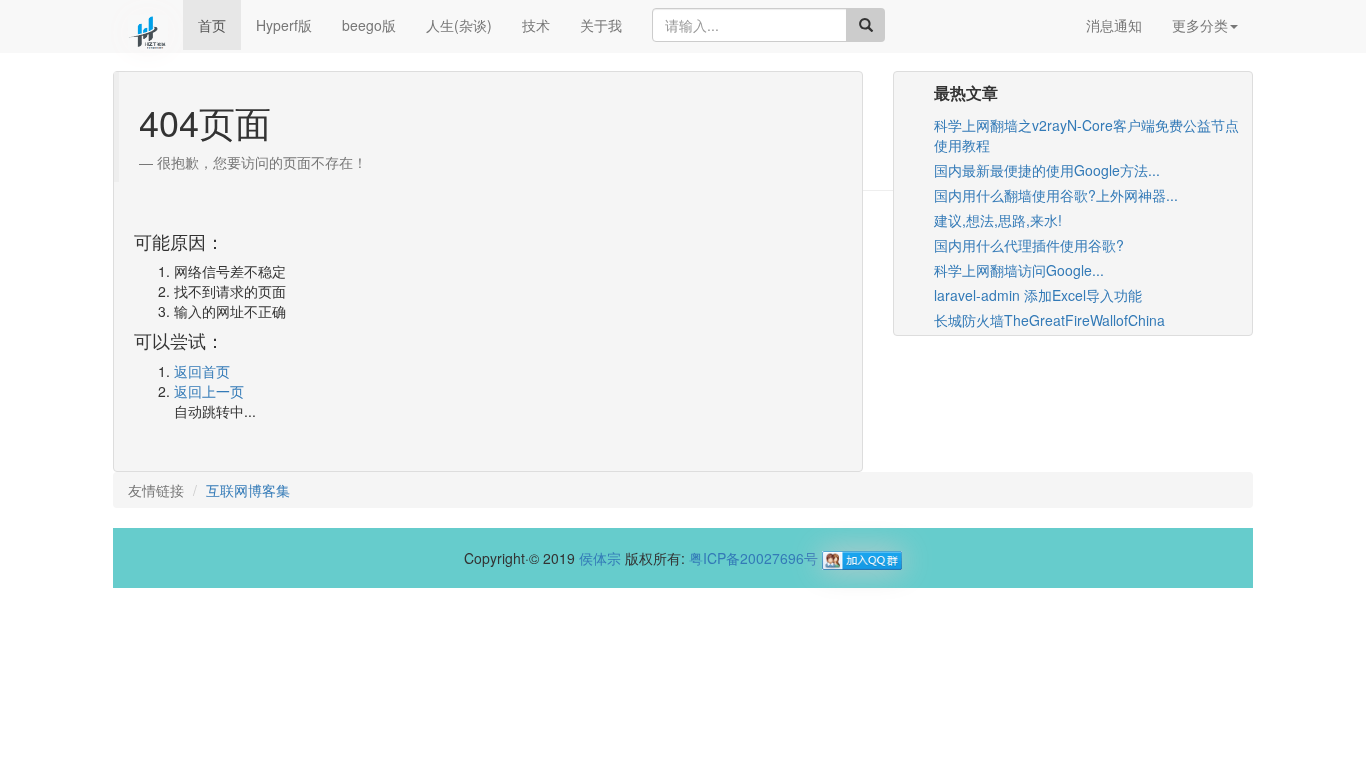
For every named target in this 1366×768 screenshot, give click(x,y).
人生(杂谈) (459, 25)
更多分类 (1200, 25)
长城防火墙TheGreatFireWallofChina (1049, 320)
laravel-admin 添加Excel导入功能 (1038, 295)
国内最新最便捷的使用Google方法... (1047, 170)
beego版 (369, 25)
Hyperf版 (284, 25)
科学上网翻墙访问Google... (1019, 270)
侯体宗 (600, 558)
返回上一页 (209, 391)
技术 (536, 25)
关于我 (601, 25)
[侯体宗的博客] (148, 25)
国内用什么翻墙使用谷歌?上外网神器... (1056, 195)
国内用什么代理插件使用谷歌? (1029, 245)
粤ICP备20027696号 (753, 558)
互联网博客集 (248, 490)
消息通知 (1114, 25)
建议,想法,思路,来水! (998, 220)
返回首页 (202, 371)
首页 (212, 25)
